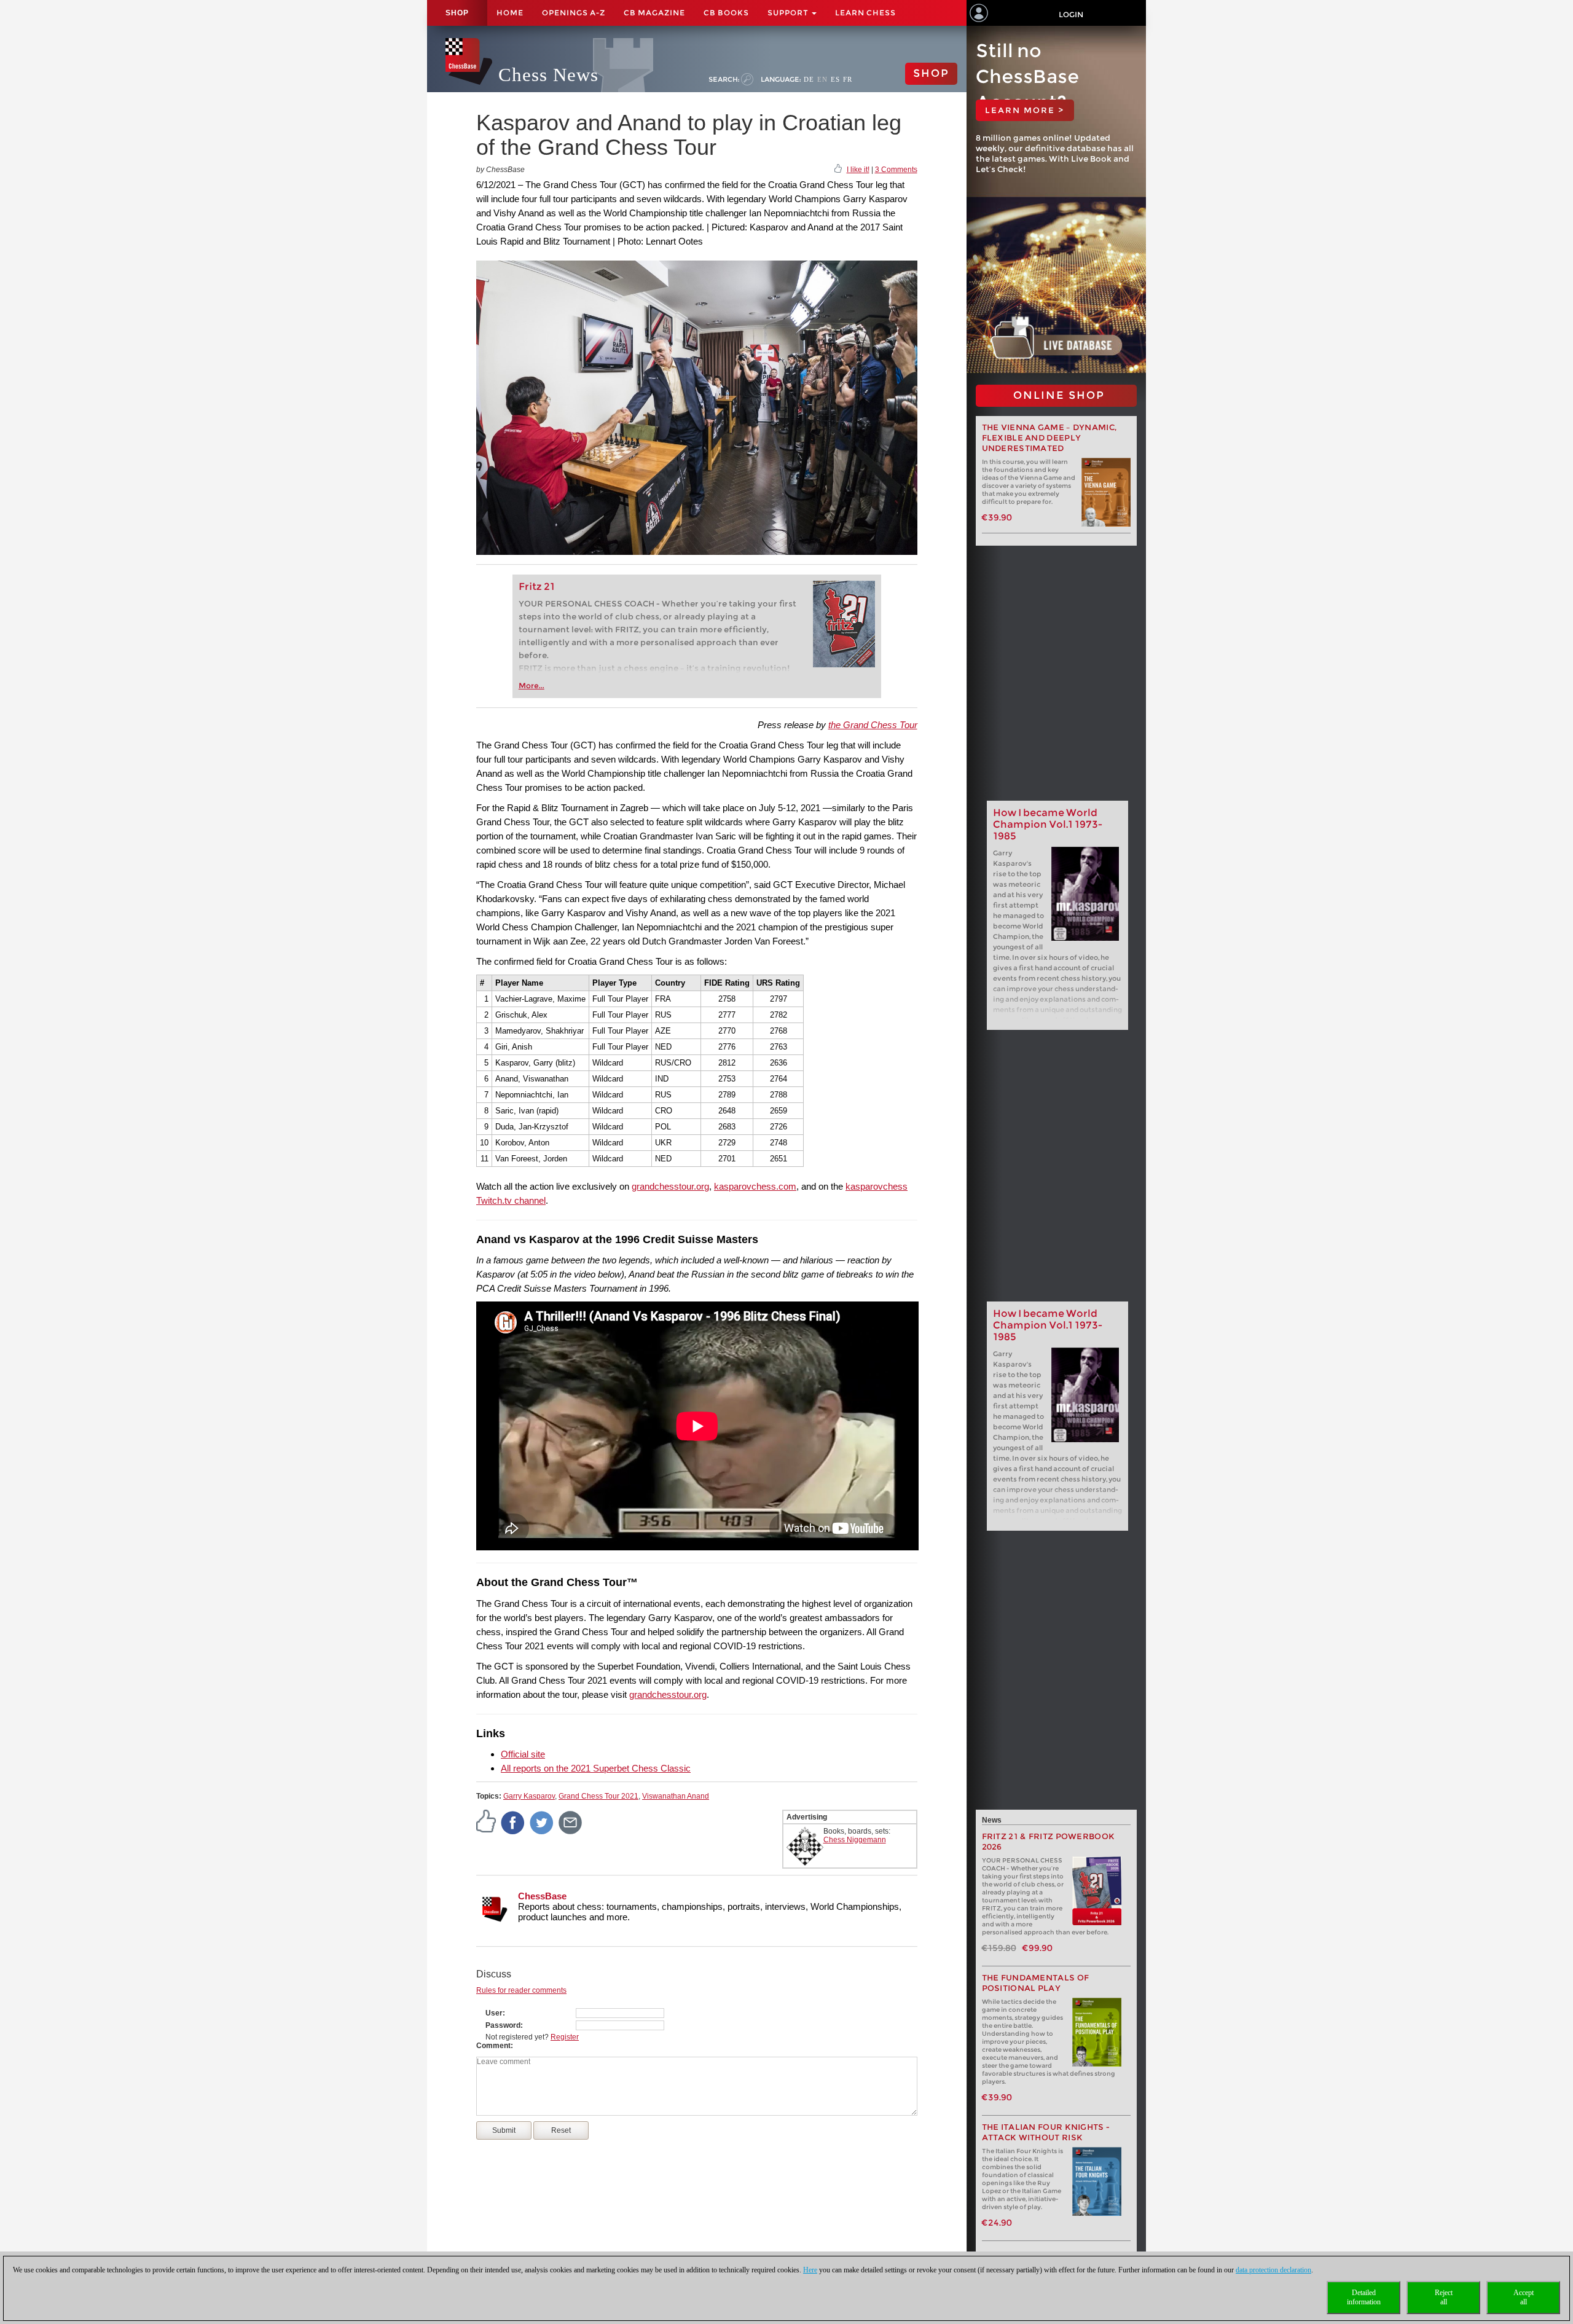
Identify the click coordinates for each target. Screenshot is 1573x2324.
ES (835, 79)
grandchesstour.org (670, 1186)
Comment (493, 2046)
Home (510, 13)
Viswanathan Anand (676, 1796)
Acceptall (1524, 2297)
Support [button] (789, 13)
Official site (523, 1754)
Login (1071, 14)
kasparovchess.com (755, 1186)
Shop (457, 13)
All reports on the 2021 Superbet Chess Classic (596, 1768)
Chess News (548, 75)
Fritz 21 (537, 587)
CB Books (726, 13)
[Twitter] (542, 1822)
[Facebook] (513, 1822)
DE (809, 79)
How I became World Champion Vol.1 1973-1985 (1048, 824)
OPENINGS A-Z (574, 13)
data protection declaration (1273, 2270)
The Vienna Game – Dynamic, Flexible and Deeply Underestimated (1049, 438)
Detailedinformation (1364, 2297)
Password (503, 2025)
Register (565, 2037)
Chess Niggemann (855, 1840)
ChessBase (542, 1896)
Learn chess (865, 13)
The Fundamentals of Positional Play (1036, 1983)
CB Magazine (654, 13)
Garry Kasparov (529, 1796)
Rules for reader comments (521, 1990)
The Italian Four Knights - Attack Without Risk (1046, 2132)
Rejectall (1444, 2297)
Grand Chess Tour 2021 (598, 1796)
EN (822, 79)
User (494, 2013)
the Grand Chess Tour (873, 725)
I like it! (858, 170)
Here (810, 2270)
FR (848, 79)
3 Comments (896, 170)
